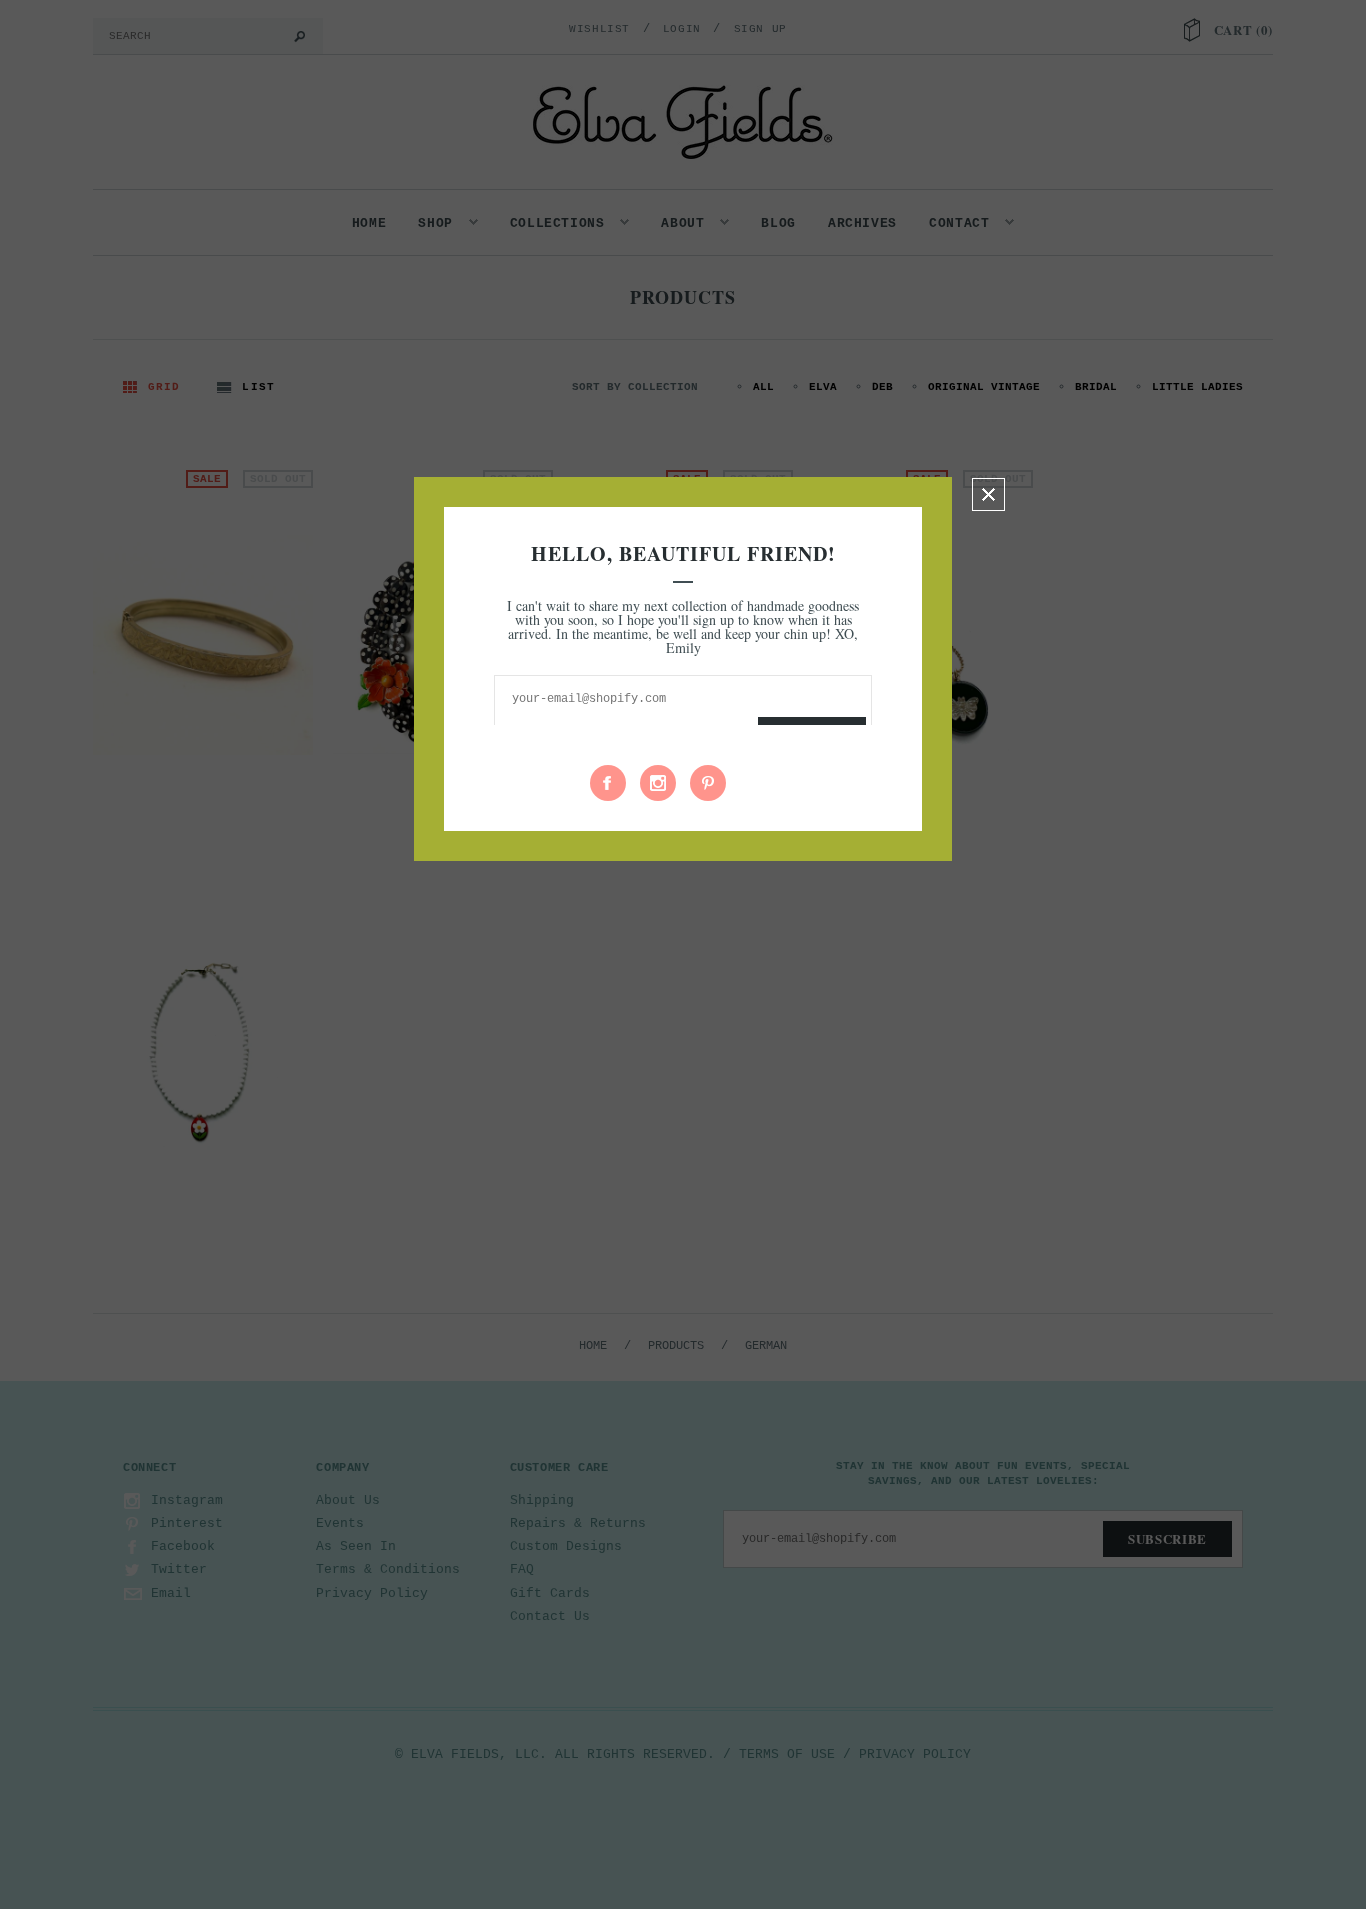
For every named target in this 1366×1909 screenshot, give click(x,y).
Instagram (658, 783)
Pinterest (708, 783)
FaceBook (608, 783)
